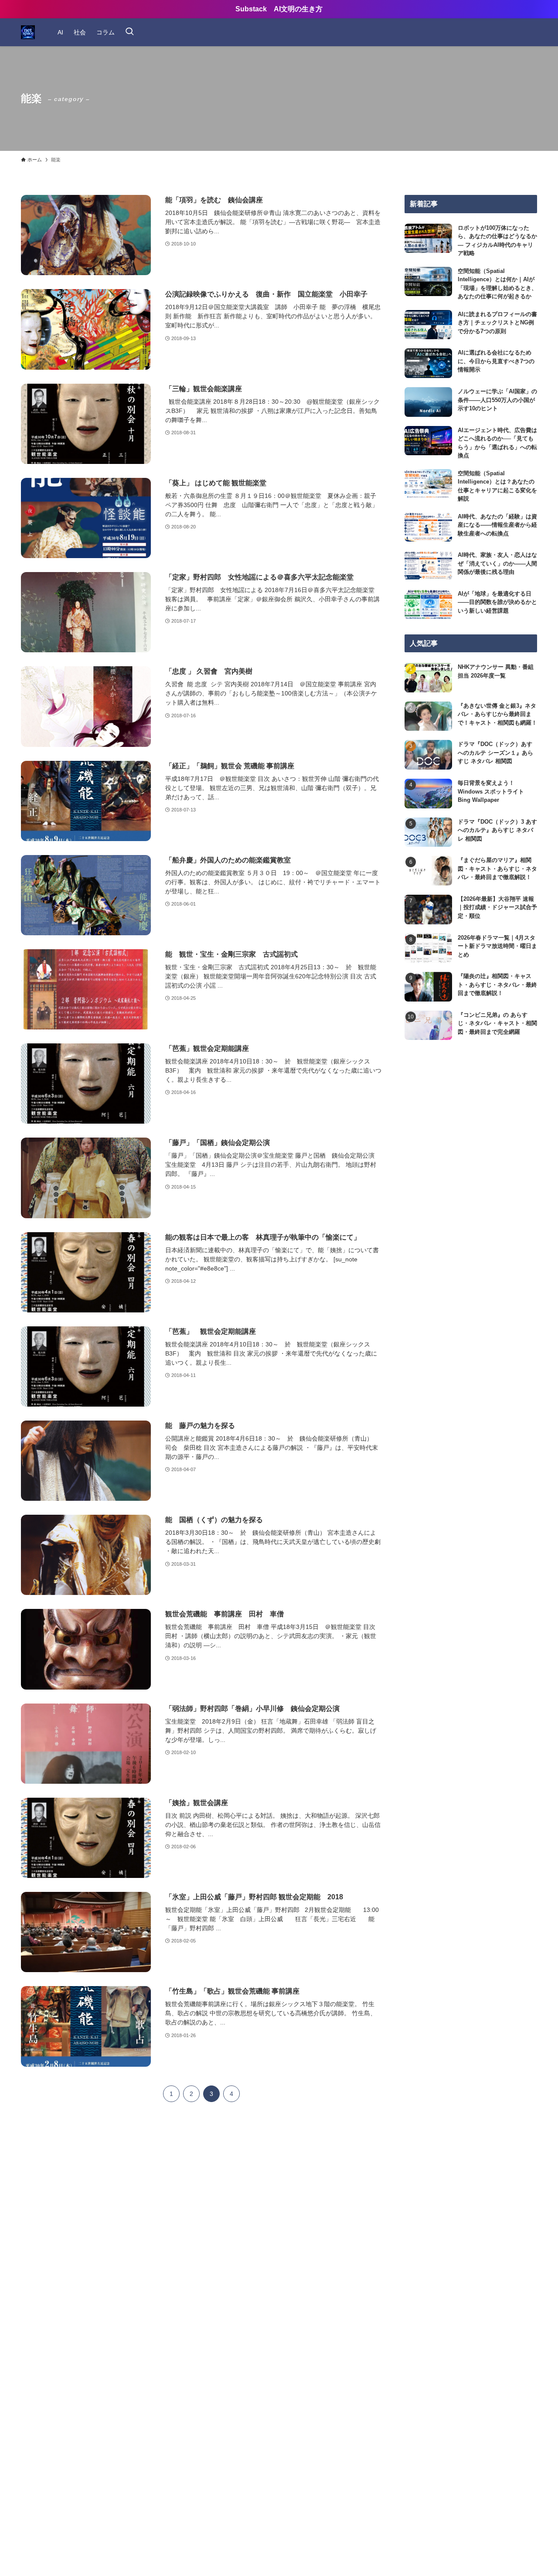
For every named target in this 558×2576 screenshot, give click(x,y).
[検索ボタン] (129, 32)
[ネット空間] (28, 32)
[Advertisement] (471, 1129)
